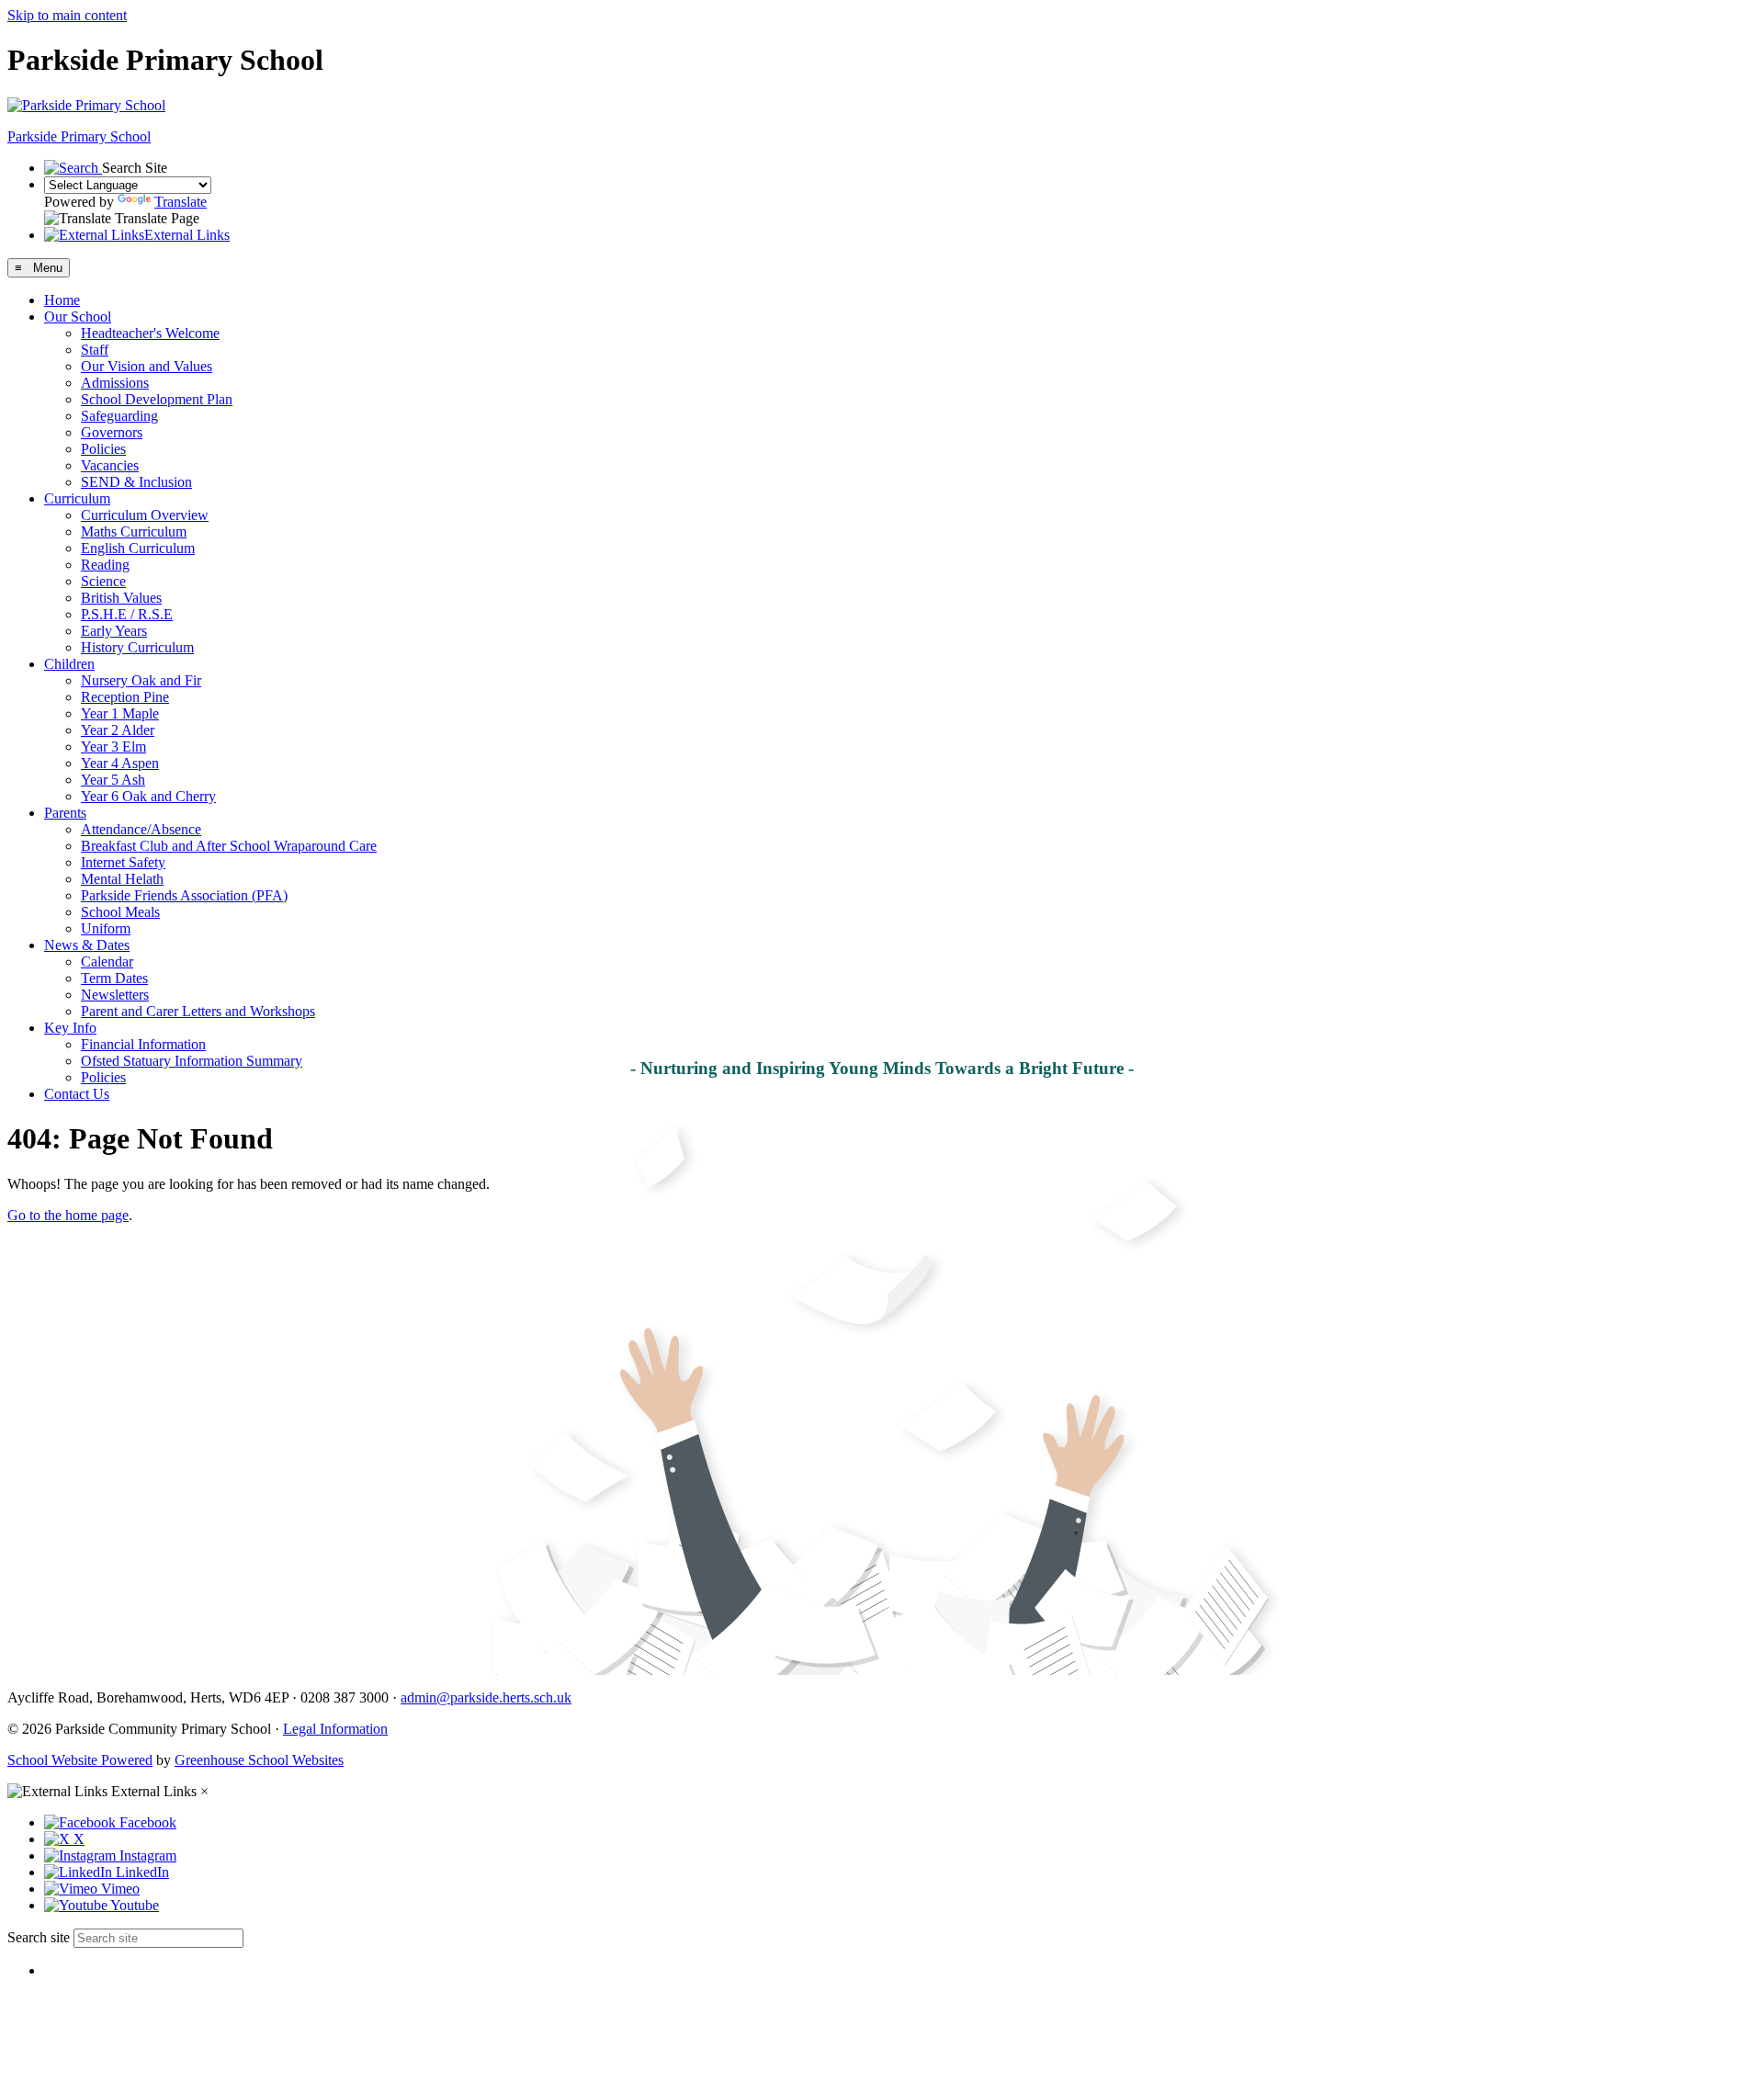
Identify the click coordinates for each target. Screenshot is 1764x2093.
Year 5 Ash (113, 780)
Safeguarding (119, 416)
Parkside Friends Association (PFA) (184, 895)
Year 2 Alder (118, 730)
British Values (121, 598)
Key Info (70, 1028)
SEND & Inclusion (136, 482)
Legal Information (335, 1729)
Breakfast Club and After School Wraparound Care (229, 846)
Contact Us (77, 1094)
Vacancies (110, 465)
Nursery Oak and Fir (141, 680)
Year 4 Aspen (120, 763)
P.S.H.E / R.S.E (127, 614)
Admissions (115, 383)
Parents (65, 813)
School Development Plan (157, 399)
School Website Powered (80, 1760)
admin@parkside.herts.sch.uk (486, 1697)
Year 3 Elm (113, 747)
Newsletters (115, 995)
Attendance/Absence (141, 829)
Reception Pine (125, 697)
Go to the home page (68, 1215)
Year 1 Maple (120, 713)
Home (62, 300)
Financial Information (143, 1044)
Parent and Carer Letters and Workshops (198, 1011)
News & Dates (87, 945)
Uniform (106, 928)
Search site (39, 1937)
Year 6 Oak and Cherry (148, 796)
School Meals (120, 912)
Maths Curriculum (134, 532)
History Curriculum (137, 647)
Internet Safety (123, 862)
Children (69, 664)
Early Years (114, 631)
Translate (181, 202)
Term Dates (114, 978)
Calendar (107, 962)
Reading (105, 565)
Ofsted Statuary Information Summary (192, 1061)
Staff (95, 350)
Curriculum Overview (145, 515)
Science (103, 581)
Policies (103, 449)
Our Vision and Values (147, 366)
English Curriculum (138, 548)
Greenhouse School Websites (259, 1760)
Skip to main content (67, 15)
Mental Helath (122, 879)
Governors (112, 432)
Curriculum (77, 498)
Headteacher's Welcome (150, 333)
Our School (78, 317)
